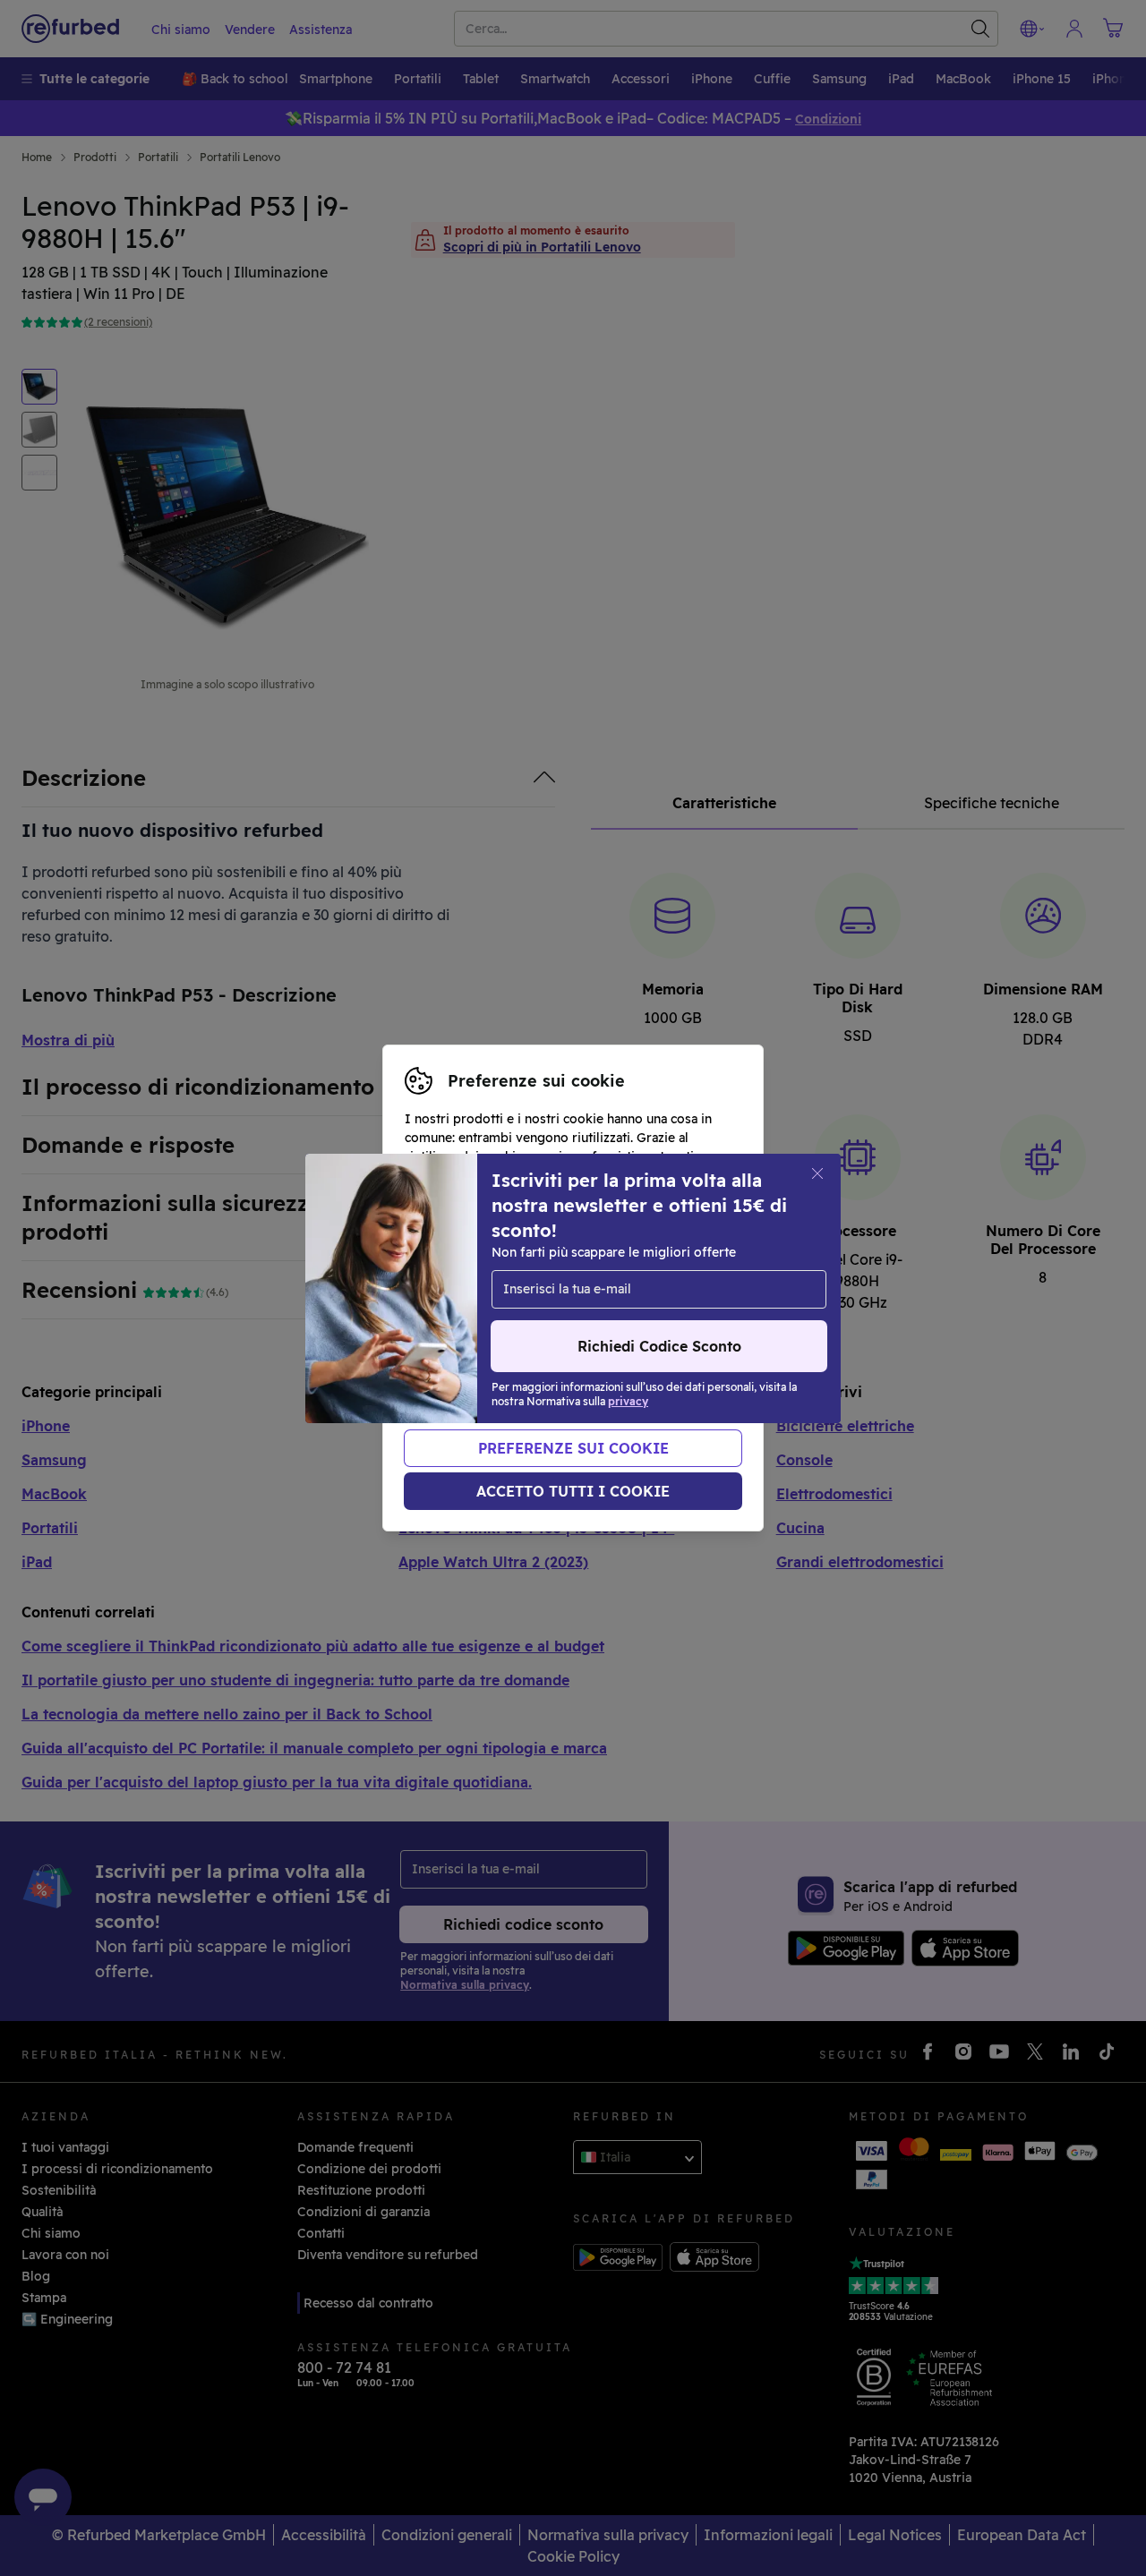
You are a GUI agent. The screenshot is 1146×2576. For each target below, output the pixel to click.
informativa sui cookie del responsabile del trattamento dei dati (538, 1335)
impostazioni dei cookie (479, 1288)
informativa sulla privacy (523, 1307)
